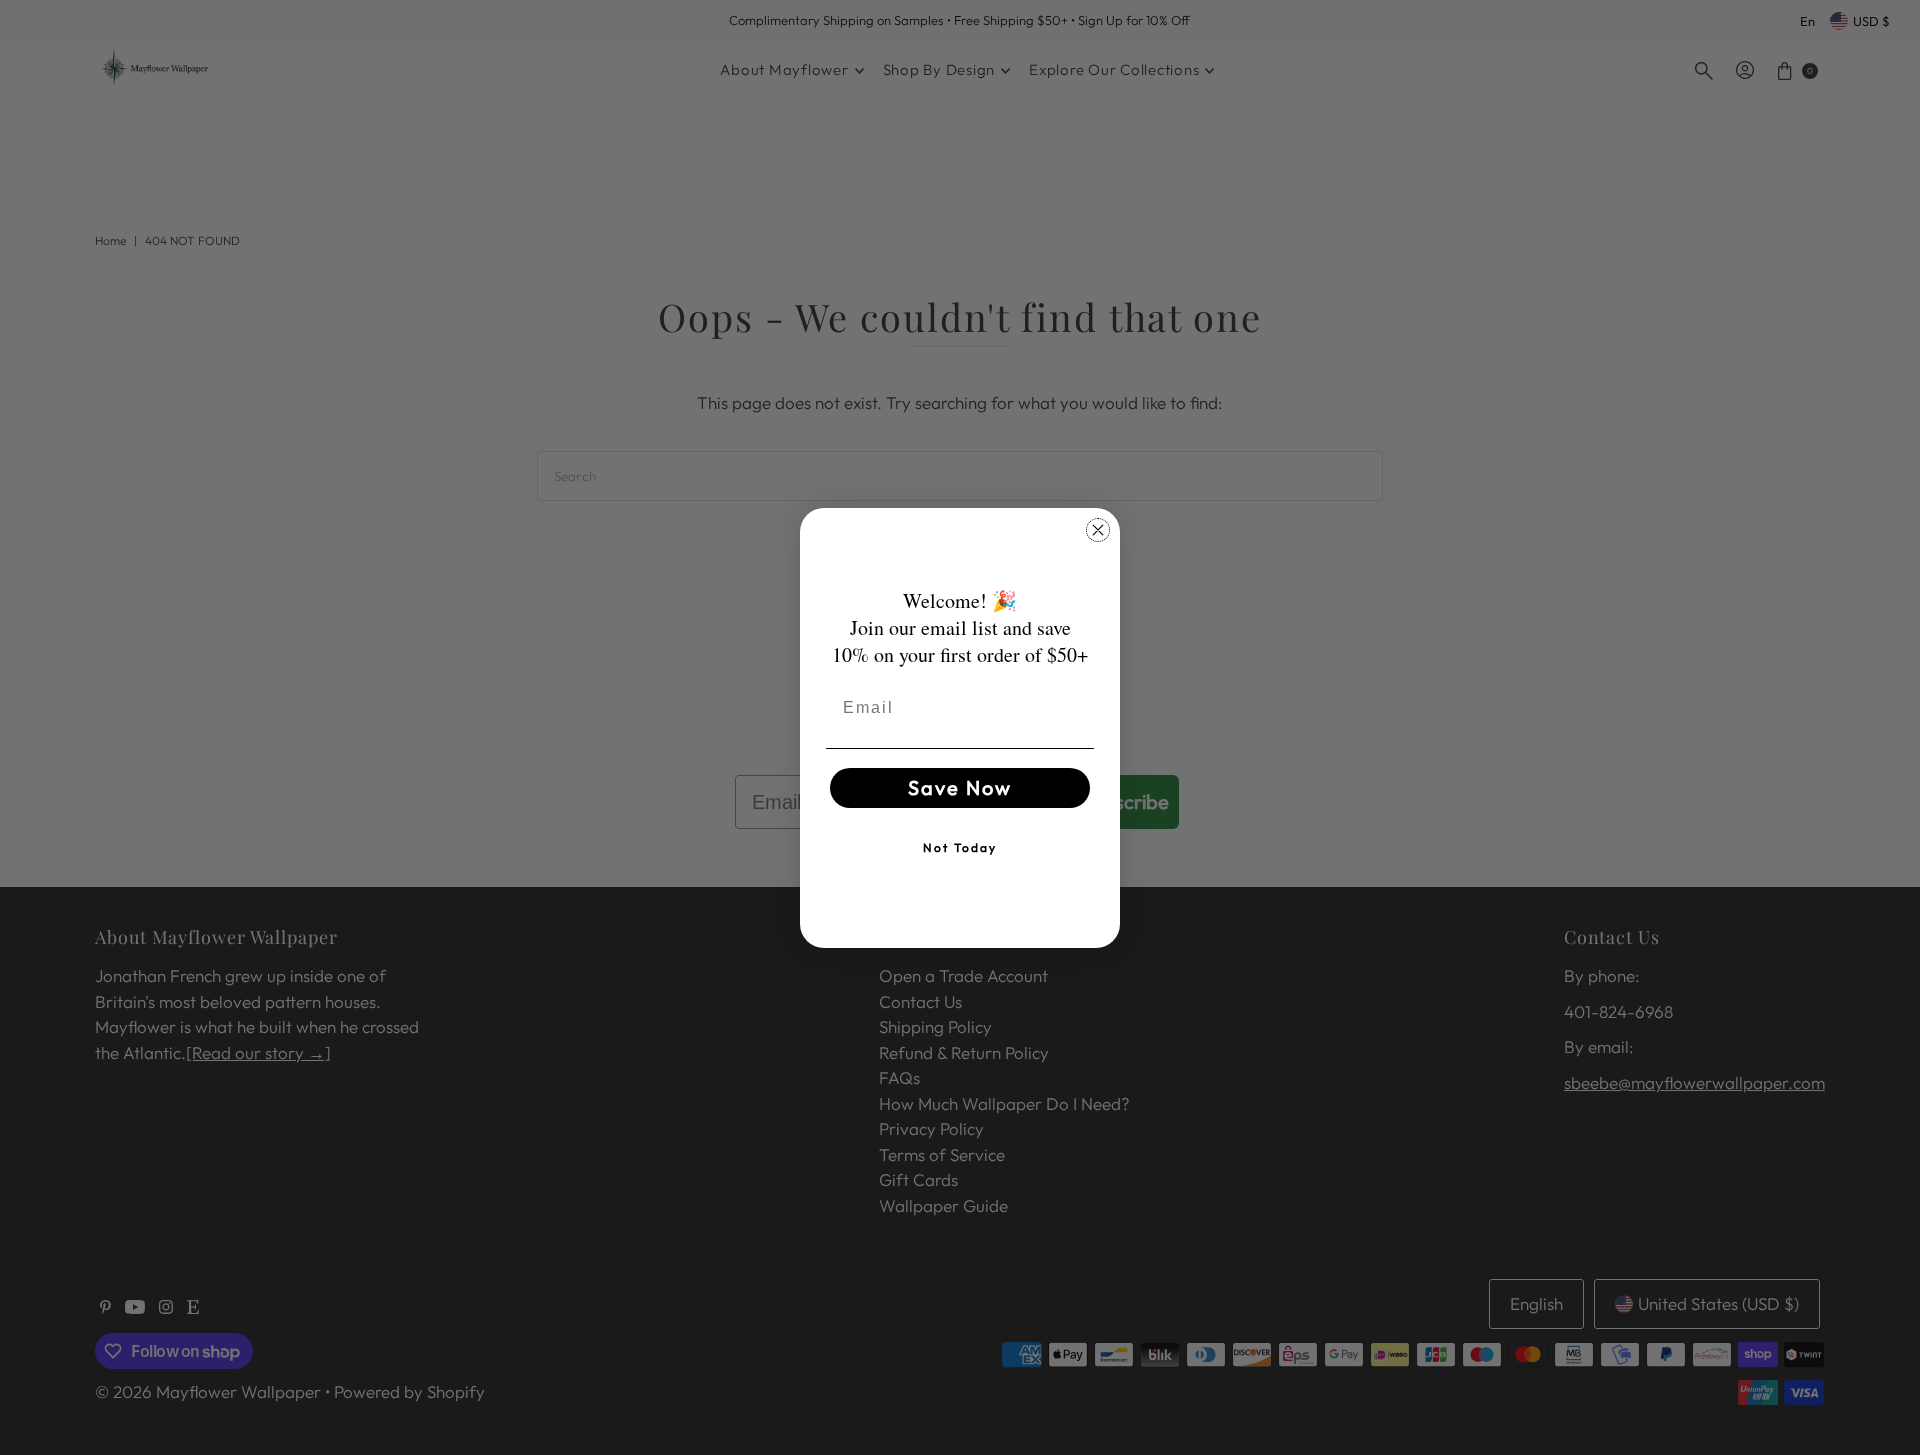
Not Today (960, 847)
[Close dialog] (1098, 530)
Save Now (960, 787)
